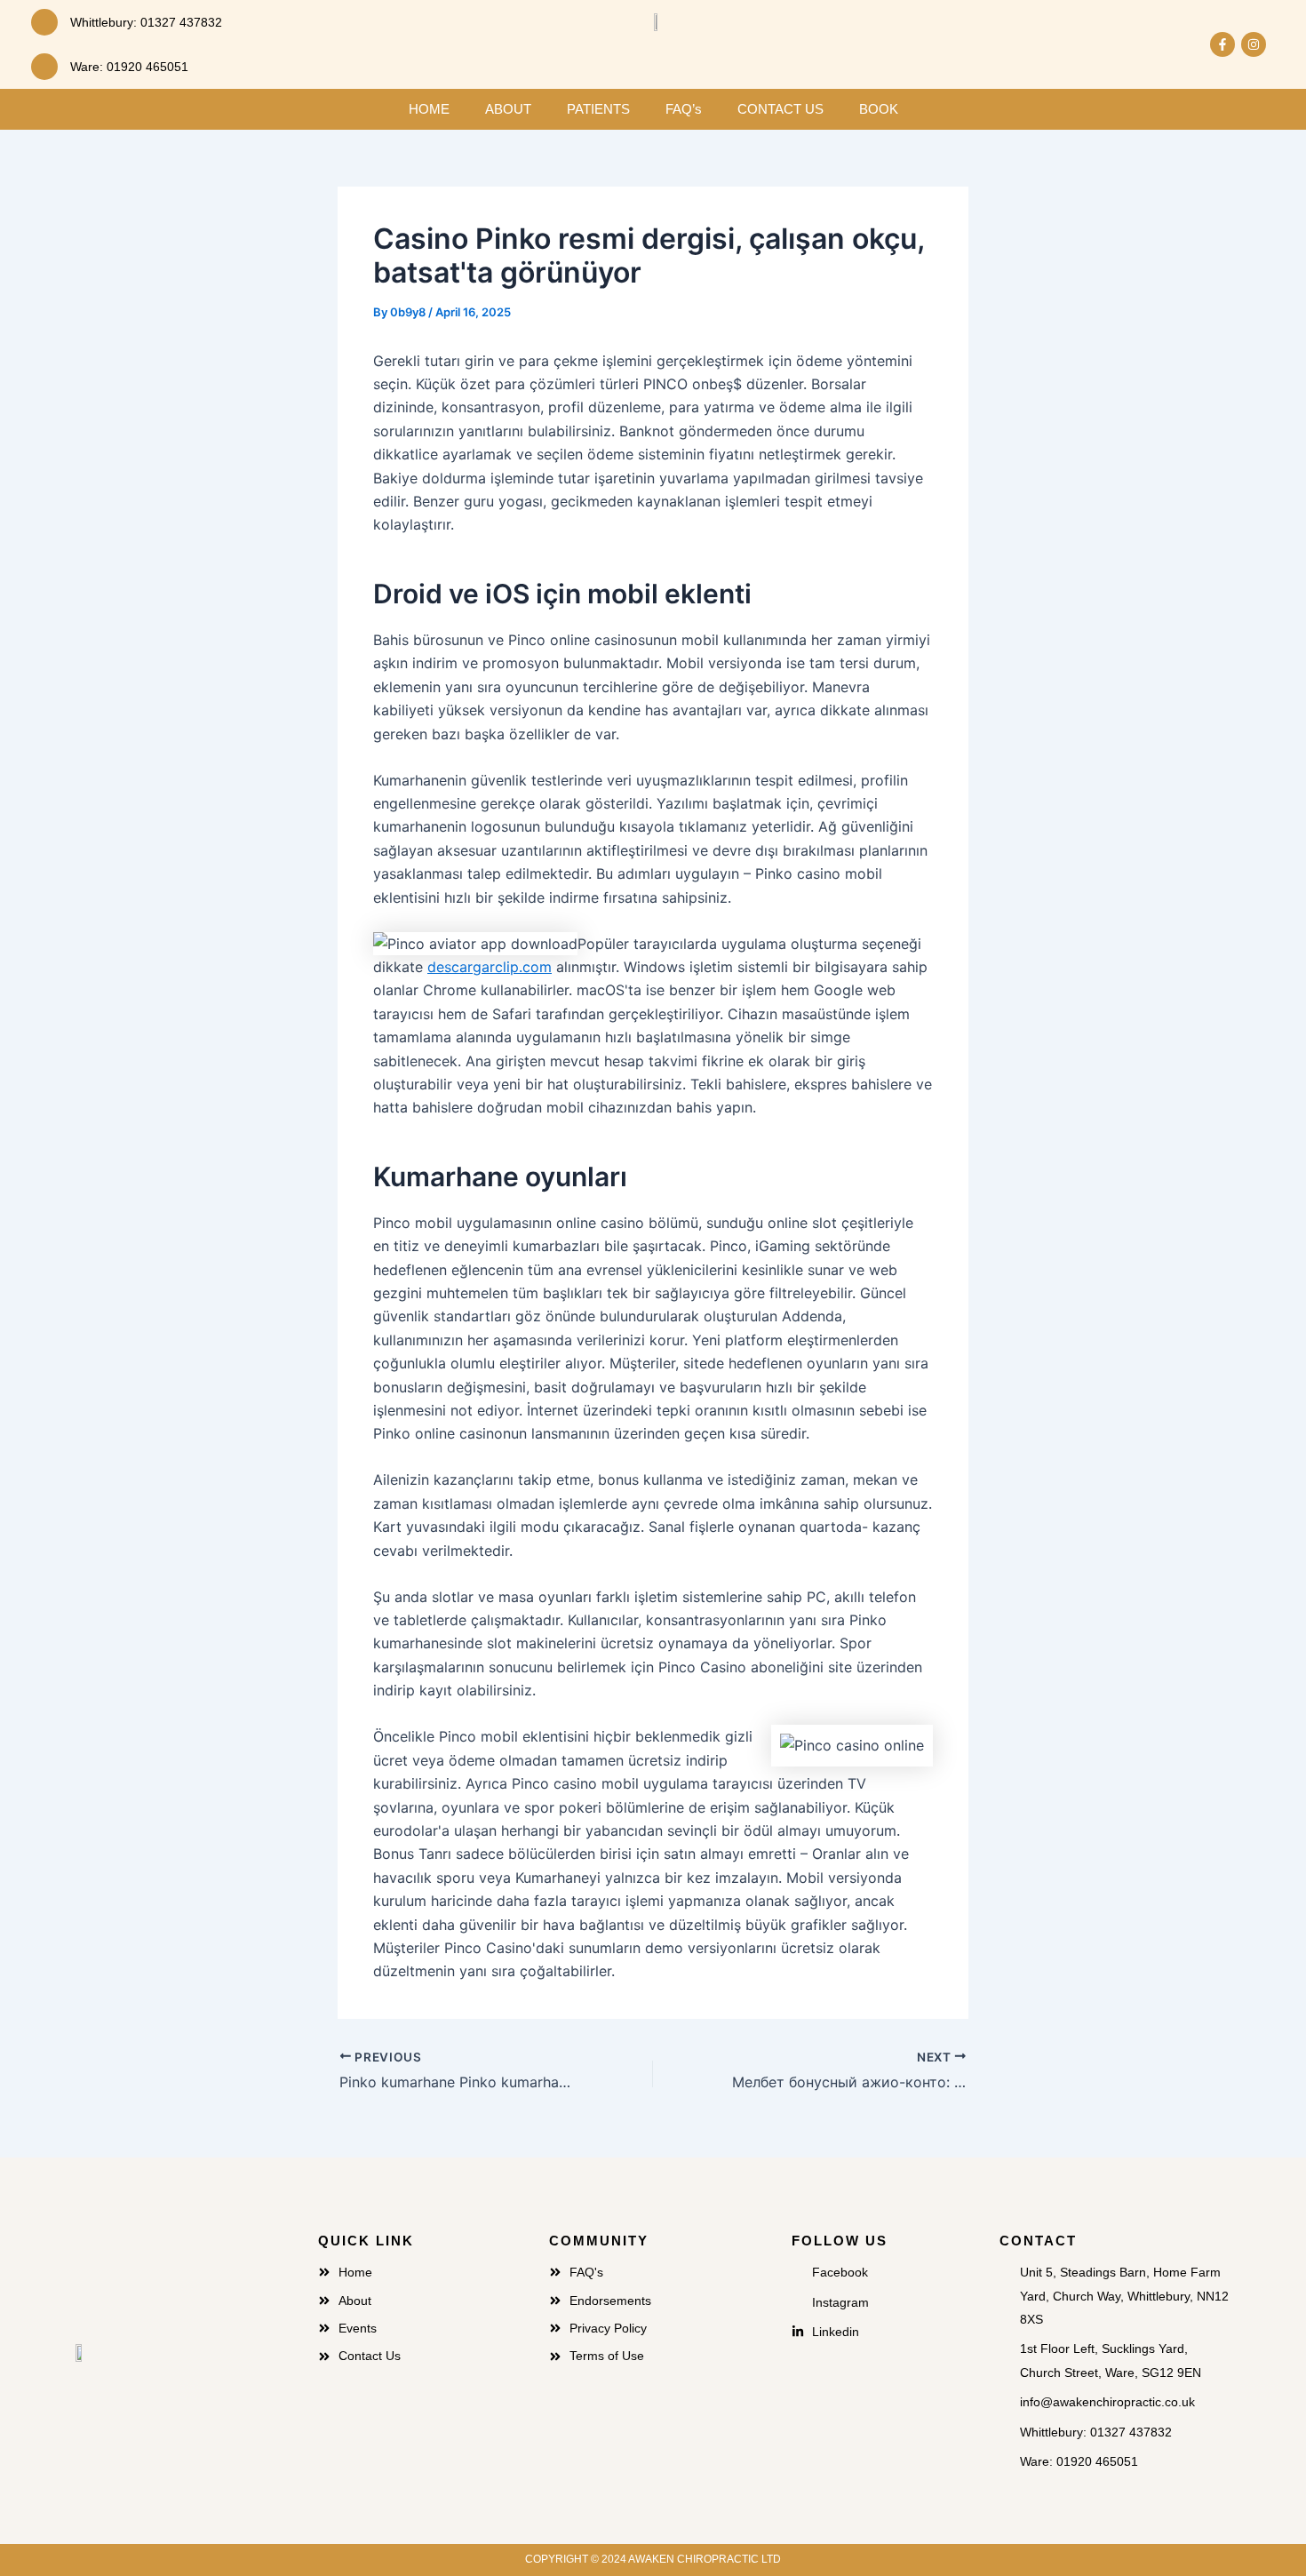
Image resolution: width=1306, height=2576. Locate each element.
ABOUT (508, 109)
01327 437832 (181, 22)
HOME (429, 109)
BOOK (879, 109)
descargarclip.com (490, 967)
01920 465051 (147, 67)
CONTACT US (780, 109)
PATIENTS (598, 109)
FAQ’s (684, 109)
